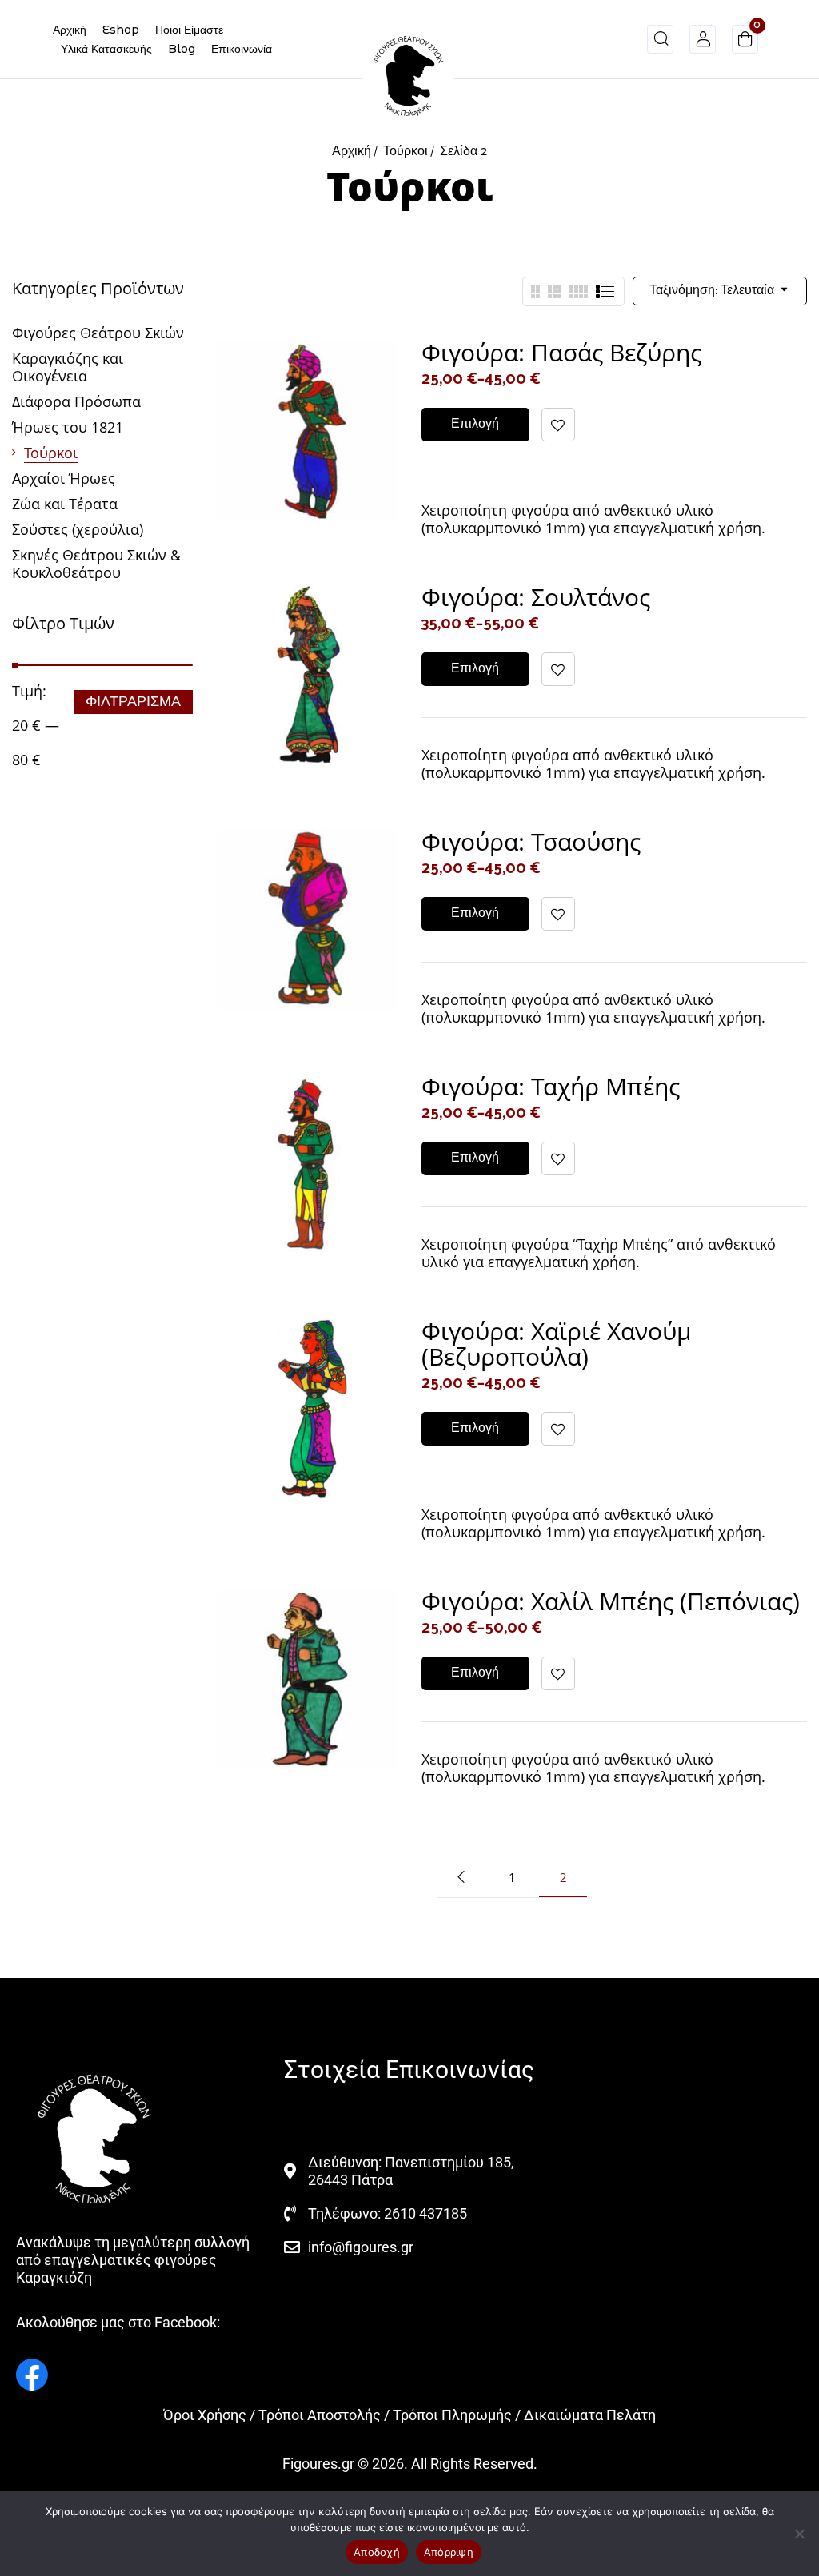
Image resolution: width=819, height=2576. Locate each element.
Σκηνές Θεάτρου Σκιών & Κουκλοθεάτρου (96, 564)
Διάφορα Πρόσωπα (76, 401)
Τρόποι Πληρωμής (452, 2415)
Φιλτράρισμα (133, 702)
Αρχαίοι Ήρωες (64, 478)
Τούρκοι (406, 152)
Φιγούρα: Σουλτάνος (536, 597)
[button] (745, 42)
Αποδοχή (377, 2552)
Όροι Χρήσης (205, 2415)
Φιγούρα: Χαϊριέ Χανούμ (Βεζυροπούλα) (557, 1344)
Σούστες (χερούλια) (78, 529)
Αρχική (352, 152)
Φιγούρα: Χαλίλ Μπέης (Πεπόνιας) (611, 1601)
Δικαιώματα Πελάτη (590, 2415)
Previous (461, 1877)
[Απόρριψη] (799, 2534)
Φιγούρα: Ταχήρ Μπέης (551, 1086)
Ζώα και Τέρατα (65, 504)
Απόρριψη (449, 2552)
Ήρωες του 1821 (68, 427)
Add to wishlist (558, 425)
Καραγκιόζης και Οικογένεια (68, 367)
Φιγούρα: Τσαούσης (531, 841)
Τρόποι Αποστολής (320, 2415)
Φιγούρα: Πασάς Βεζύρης (561, 352)
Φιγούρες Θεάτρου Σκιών (98, 333)
